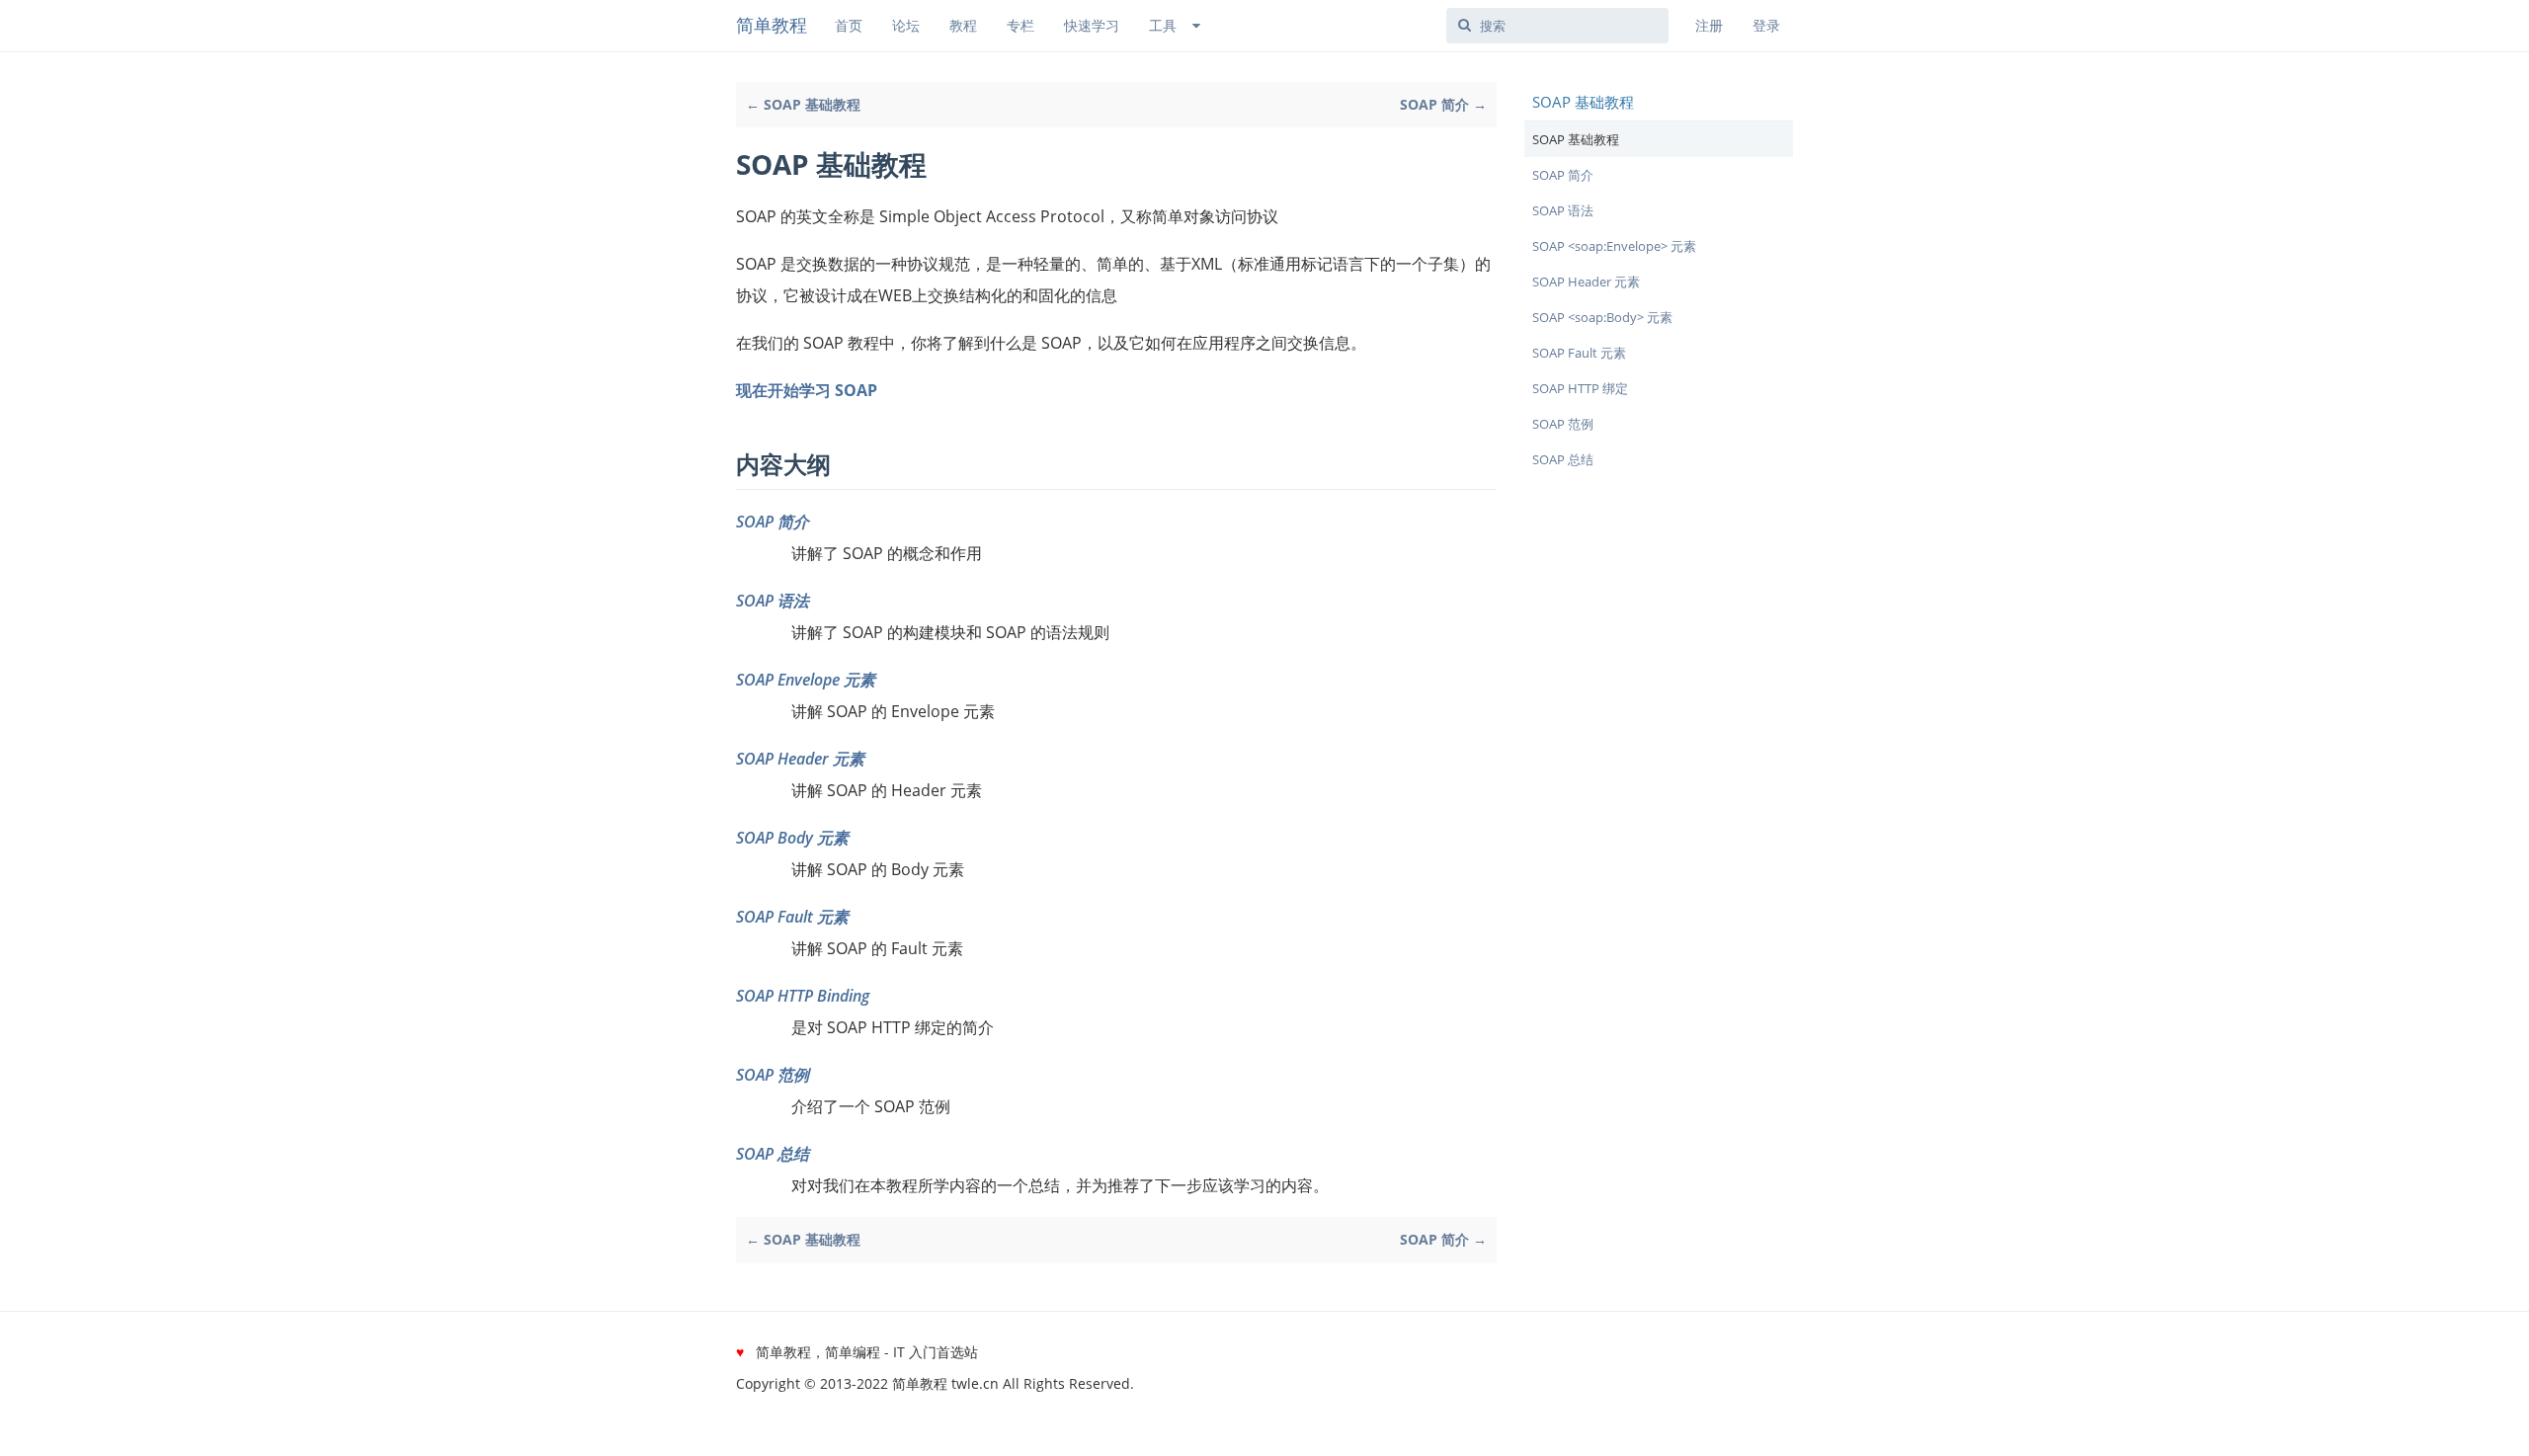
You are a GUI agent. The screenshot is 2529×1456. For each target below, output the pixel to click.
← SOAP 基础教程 (803, 104)
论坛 (906, 25)
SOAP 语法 (773, 601)
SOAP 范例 (773, 1075)
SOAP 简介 (773, 522)
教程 (963, 25)
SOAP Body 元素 (792, 838)
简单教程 (772, 25)
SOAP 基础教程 (1576, 139)
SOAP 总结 (773, 1154)
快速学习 (1092, 25)
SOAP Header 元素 (800, 759)
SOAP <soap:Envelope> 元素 (1614, 246)
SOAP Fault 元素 (792, 917)
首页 (849, 25)
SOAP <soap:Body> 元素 (1602, 317)
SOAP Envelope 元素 (806, 680)
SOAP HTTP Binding (803, 996)
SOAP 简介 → (1443, 104)
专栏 (1020, 25)
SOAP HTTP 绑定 (1580, 388)
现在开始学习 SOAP (807, 390)
